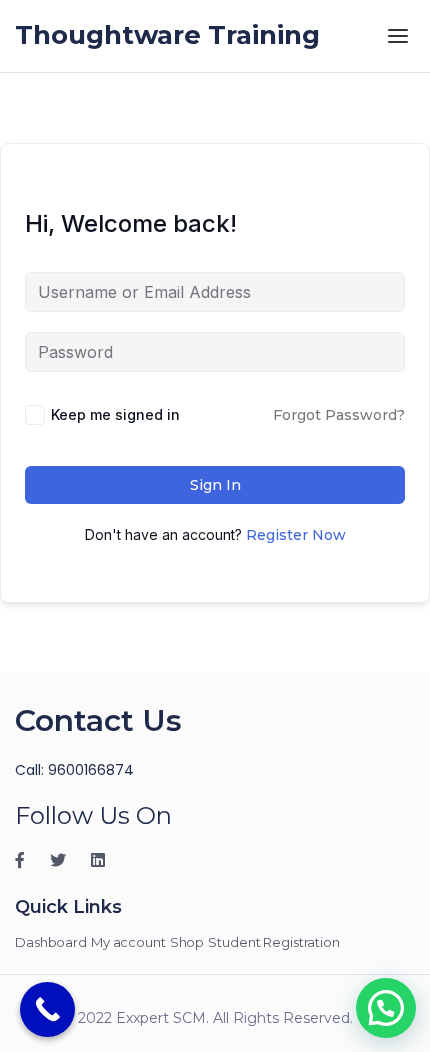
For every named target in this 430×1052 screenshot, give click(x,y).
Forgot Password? (339, 415)
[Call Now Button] (47, 1009)
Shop (187, 942)
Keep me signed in (115, 414)
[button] (386, 1008)
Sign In (215, 485)
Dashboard (51, 942)
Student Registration (274, 942)
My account (128, 942)
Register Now (296, 535)
